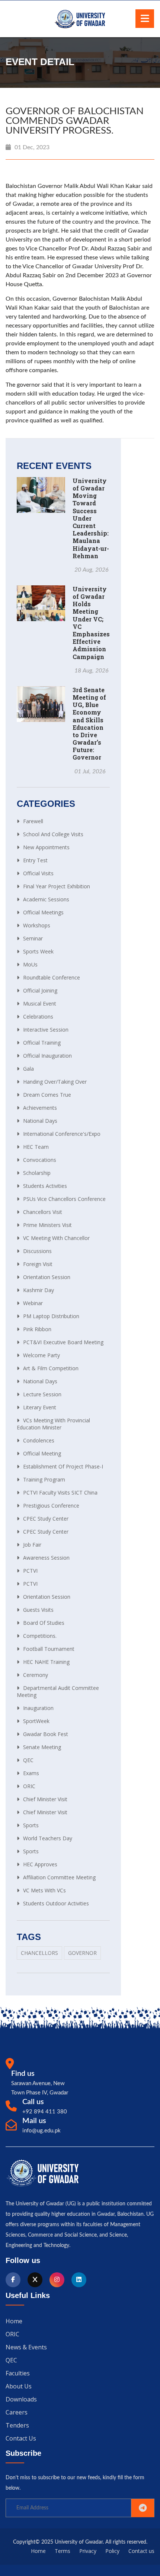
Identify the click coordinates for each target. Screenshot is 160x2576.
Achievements (40, 1108)
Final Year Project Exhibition (57, 886)
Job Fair (32, 1545)
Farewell (33, 821)
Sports (31, 1825)
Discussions (37, 1251)
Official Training (42, 1043)
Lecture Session (42, 1394)
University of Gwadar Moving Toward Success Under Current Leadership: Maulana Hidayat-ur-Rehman (91, 518)
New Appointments (46, 847)
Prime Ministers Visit (47, 1225)
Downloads (21, 2399)
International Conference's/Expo (62, 1134)
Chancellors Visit (43, 1212)
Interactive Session (46, 1030)
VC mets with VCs (44, 1890)
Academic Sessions (46, 899)
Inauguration (38, 1708)
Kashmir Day (39, 1290)
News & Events (26, 2347)
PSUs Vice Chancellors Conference (64, 1199)
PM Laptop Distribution (51, 1316)
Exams (31, 1773)
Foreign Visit (38, 1264)
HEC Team (36, 1147)
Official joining (40, 990)
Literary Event (40, 1407)
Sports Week (38, 951)
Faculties (18, 2373)
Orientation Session (47, 1277)
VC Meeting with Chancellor (56, 1238)
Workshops (37, 925)
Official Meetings (43, 912)
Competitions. (40, 1636)
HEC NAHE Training (46, 1662)
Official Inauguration (47, 1056)
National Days (40, 1121)
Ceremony (36, 1675)
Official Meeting (42, 1453)
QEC (28, 1760)
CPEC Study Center (46, 1519)
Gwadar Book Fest (46, 1734)
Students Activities (45, 1186)
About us (19, 2386)
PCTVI (30, 1571)
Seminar (33, 938)
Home (14, 2321)
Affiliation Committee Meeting (59, 1877)
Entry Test (35, 860)
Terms (63, 2551)
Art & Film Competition (51, 1368)
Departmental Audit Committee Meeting (58, 1691)
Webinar (33, 1303)
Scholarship (37, 1173)
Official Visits (38, 873)
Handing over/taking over (55, 1082)
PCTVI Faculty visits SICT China (60, 1492)
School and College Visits (53, 834)
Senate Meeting (42, 1747)
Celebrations (38, 1017)
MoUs (30, 964)
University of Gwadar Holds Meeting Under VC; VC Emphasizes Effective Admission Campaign (91, 623)
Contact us (21, 2438)
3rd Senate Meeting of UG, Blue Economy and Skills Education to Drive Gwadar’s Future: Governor (89, 724)
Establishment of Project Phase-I (63, 1466)
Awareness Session (46, 1558)
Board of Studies (44, 1623)
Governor (82, 1953)
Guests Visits (38, 1610)
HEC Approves (40, 1864)
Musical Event (40, 1003)
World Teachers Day (48, 1838)
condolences (39, 1440)
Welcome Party (41, 1355)
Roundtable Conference (52, 977)
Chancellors (39, 1953)
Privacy (88, 2551)
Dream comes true (47, 1095)
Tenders (17, 2425)
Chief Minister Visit (45, 1799)
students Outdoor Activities (56, 1903)
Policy (112, 2551)
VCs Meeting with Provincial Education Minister (53, 1424)
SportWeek (36, 1721)
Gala (28, 1069)
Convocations (40, 1160)
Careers (17, 2412)
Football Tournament (49, 1649)
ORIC (29, 1786)
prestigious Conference (51, 1506)
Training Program (44, 1479)
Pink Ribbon (37, 1329)
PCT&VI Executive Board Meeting (63, 1342)
